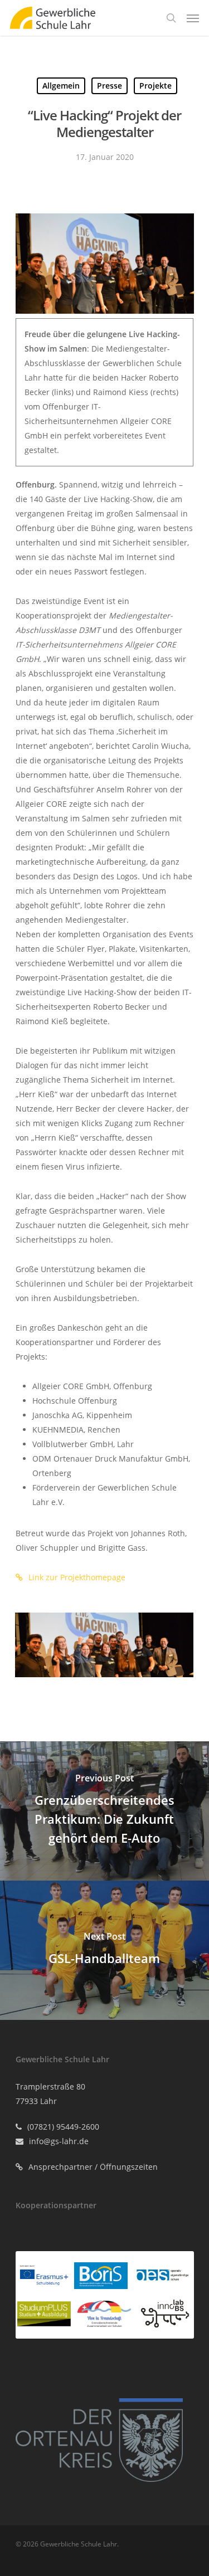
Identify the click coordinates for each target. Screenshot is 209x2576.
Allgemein (61, 86)
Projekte (155, 86)
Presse (110, 86)
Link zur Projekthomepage (77, 1577)
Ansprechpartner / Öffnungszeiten (93, 2167)
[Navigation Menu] (193, 18)
